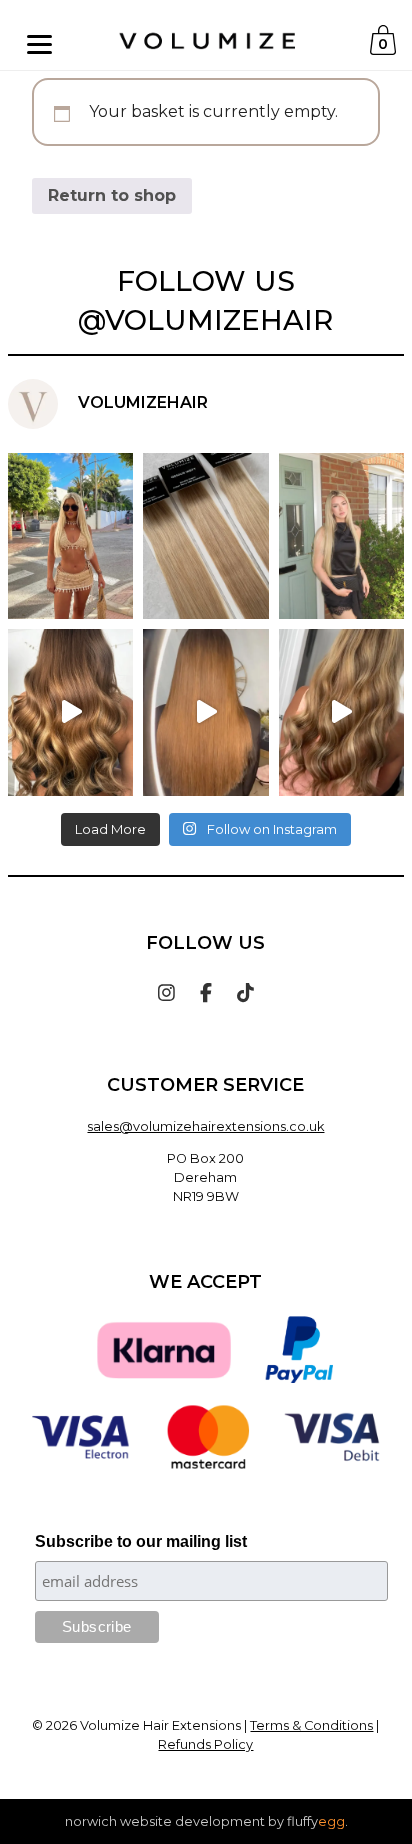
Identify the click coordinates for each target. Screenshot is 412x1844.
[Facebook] (205, 991)
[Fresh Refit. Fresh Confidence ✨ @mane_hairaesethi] (205, 712)
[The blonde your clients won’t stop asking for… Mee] (205, 536)
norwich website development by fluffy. (206, 1821)
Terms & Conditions (311, 1725)
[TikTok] (245, 991)
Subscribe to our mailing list (141, 1541)
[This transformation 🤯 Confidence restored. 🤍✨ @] (341, 712)
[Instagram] (166, 991)
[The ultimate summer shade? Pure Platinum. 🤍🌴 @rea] (70, 536)
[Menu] (39, 43)
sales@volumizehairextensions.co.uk (205, 1126)
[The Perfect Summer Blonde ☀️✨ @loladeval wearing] (341, 536)
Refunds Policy (205, 1744)
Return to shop (112, 195)
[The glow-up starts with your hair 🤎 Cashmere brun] (70, 712)
